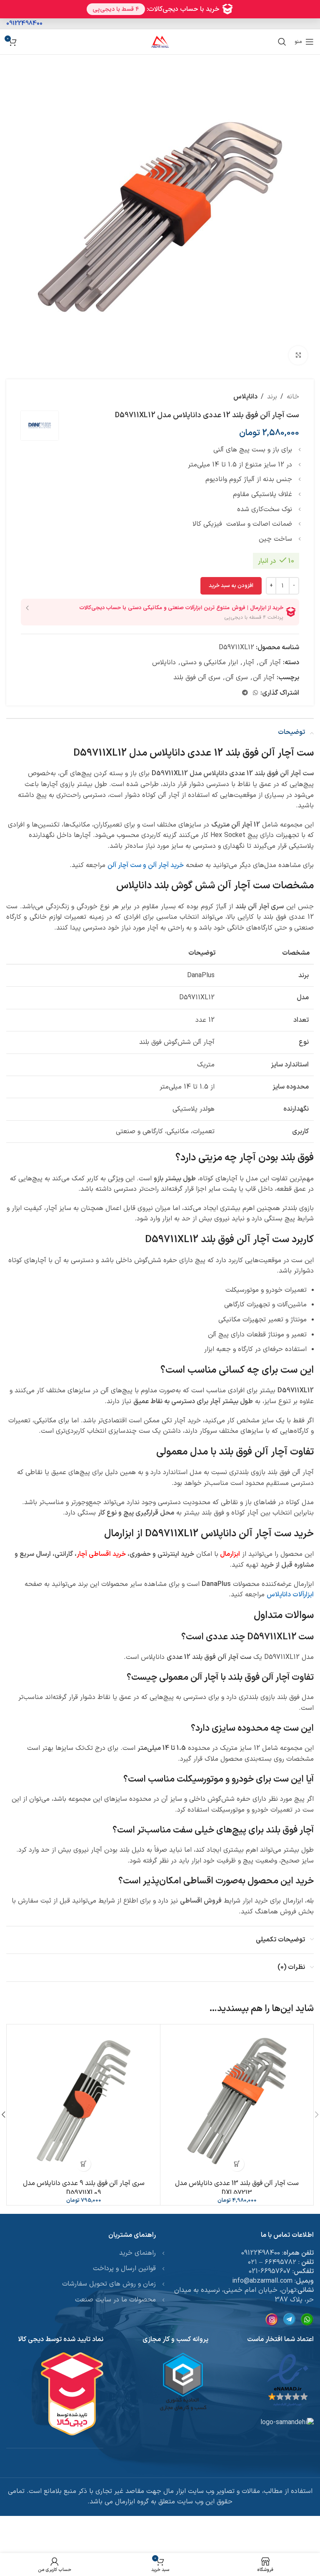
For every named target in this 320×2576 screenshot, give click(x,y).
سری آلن (237, 678)
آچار (249, 663)
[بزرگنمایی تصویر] (298, 355)
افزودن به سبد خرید (231, 586)
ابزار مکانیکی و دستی (209, 663)
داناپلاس (245, 397)
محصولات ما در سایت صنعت (115, 2300)
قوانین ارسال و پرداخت (124, 2268)
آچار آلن (270, 663)
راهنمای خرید (137, 2253)
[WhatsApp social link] (255, 693)
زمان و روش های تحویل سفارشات (109, 2284)
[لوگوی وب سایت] (160, 41)
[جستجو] (282, 42)
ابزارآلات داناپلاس (290, 1595)
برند (272, 397)
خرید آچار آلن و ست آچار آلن (146, 865)
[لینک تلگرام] (245, 693)
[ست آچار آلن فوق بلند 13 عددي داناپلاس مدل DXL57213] (237, 2101)
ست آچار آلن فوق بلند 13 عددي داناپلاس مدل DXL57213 (237, 2188)
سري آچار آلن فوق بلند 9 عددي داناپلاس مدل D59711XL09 (84, 2188)
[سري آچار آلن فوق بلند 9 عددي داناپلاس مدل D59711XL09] (84, 2101)
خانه (293, 397)
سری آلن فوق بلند (197, 678)
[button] (237, 2164)
